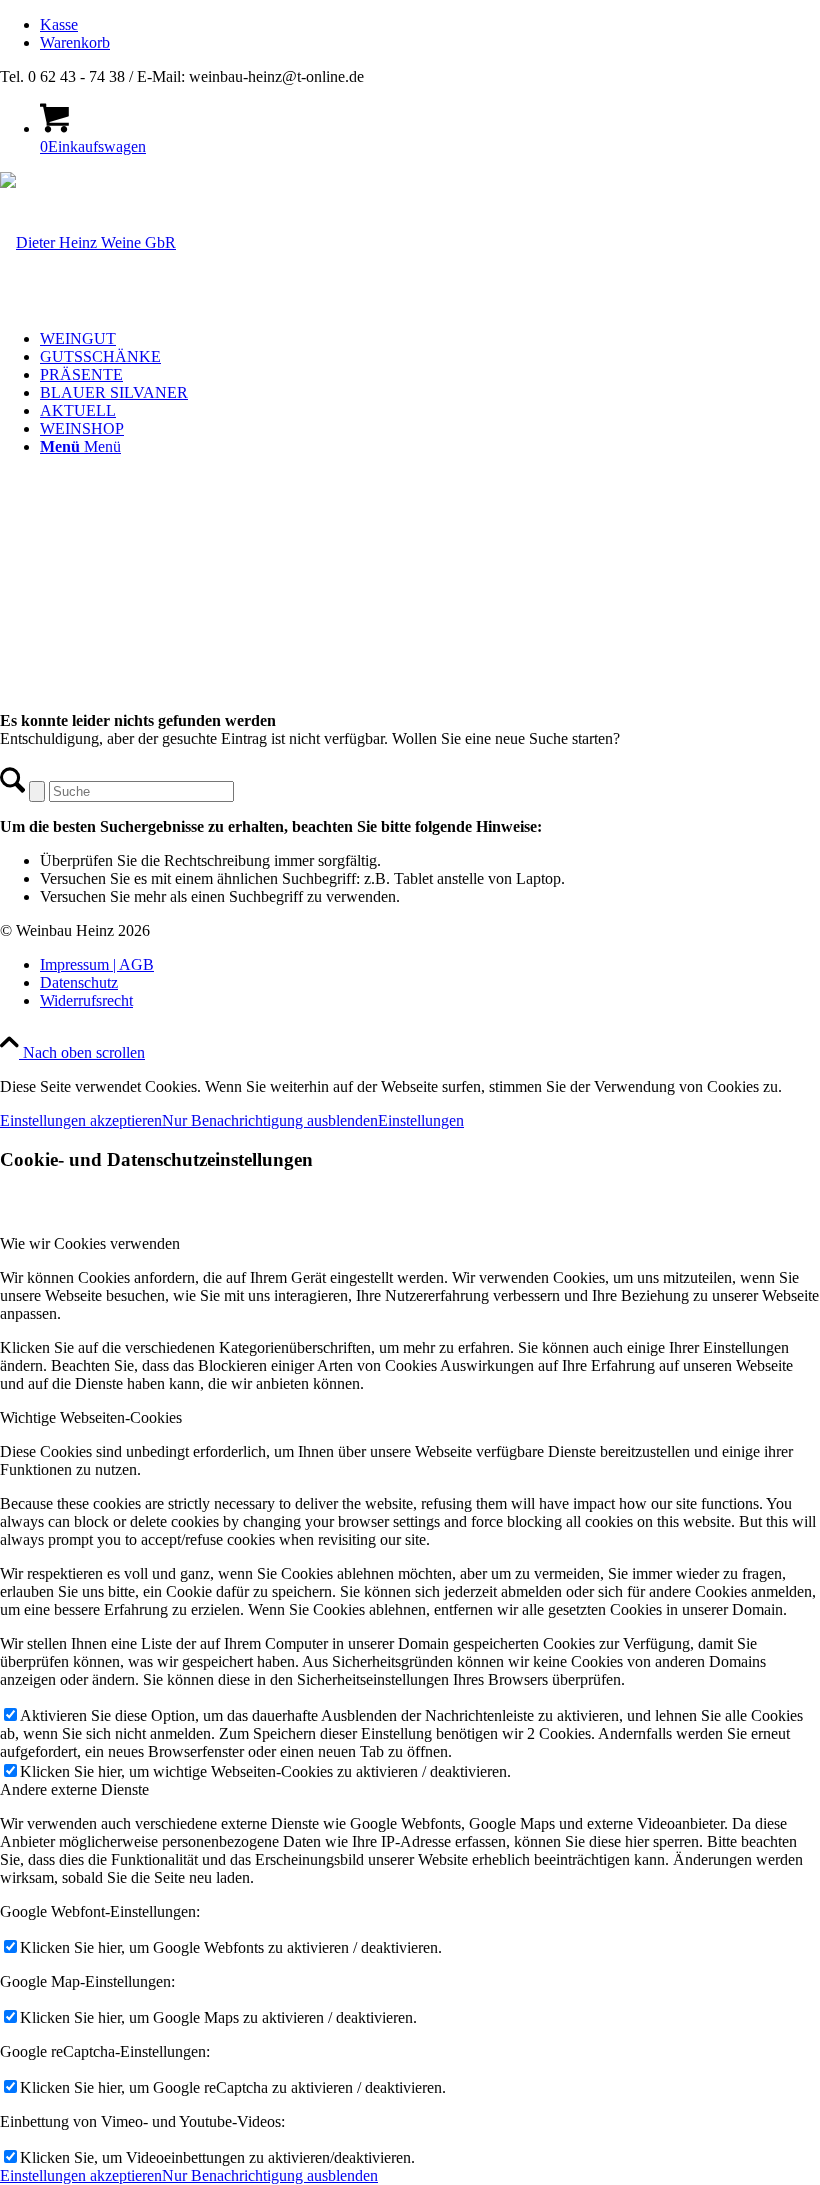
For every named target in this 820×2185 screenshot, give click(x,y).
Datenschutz (79, 982)
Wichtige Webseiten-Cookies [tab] (91, 1417)
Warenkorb (75, 42)
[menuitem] (430, 25)
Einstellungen (421, 1120)
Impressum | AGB (97, 964)
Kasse (59, 24)
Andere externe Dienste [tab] (74, 1789)
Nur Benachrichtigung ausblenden (270, 1120)
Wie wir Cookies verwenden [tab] (90, 1243)
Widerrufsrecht (86, 1000)
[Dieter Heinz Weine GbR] (88, 242)
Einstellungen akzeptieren (81, 1120)
